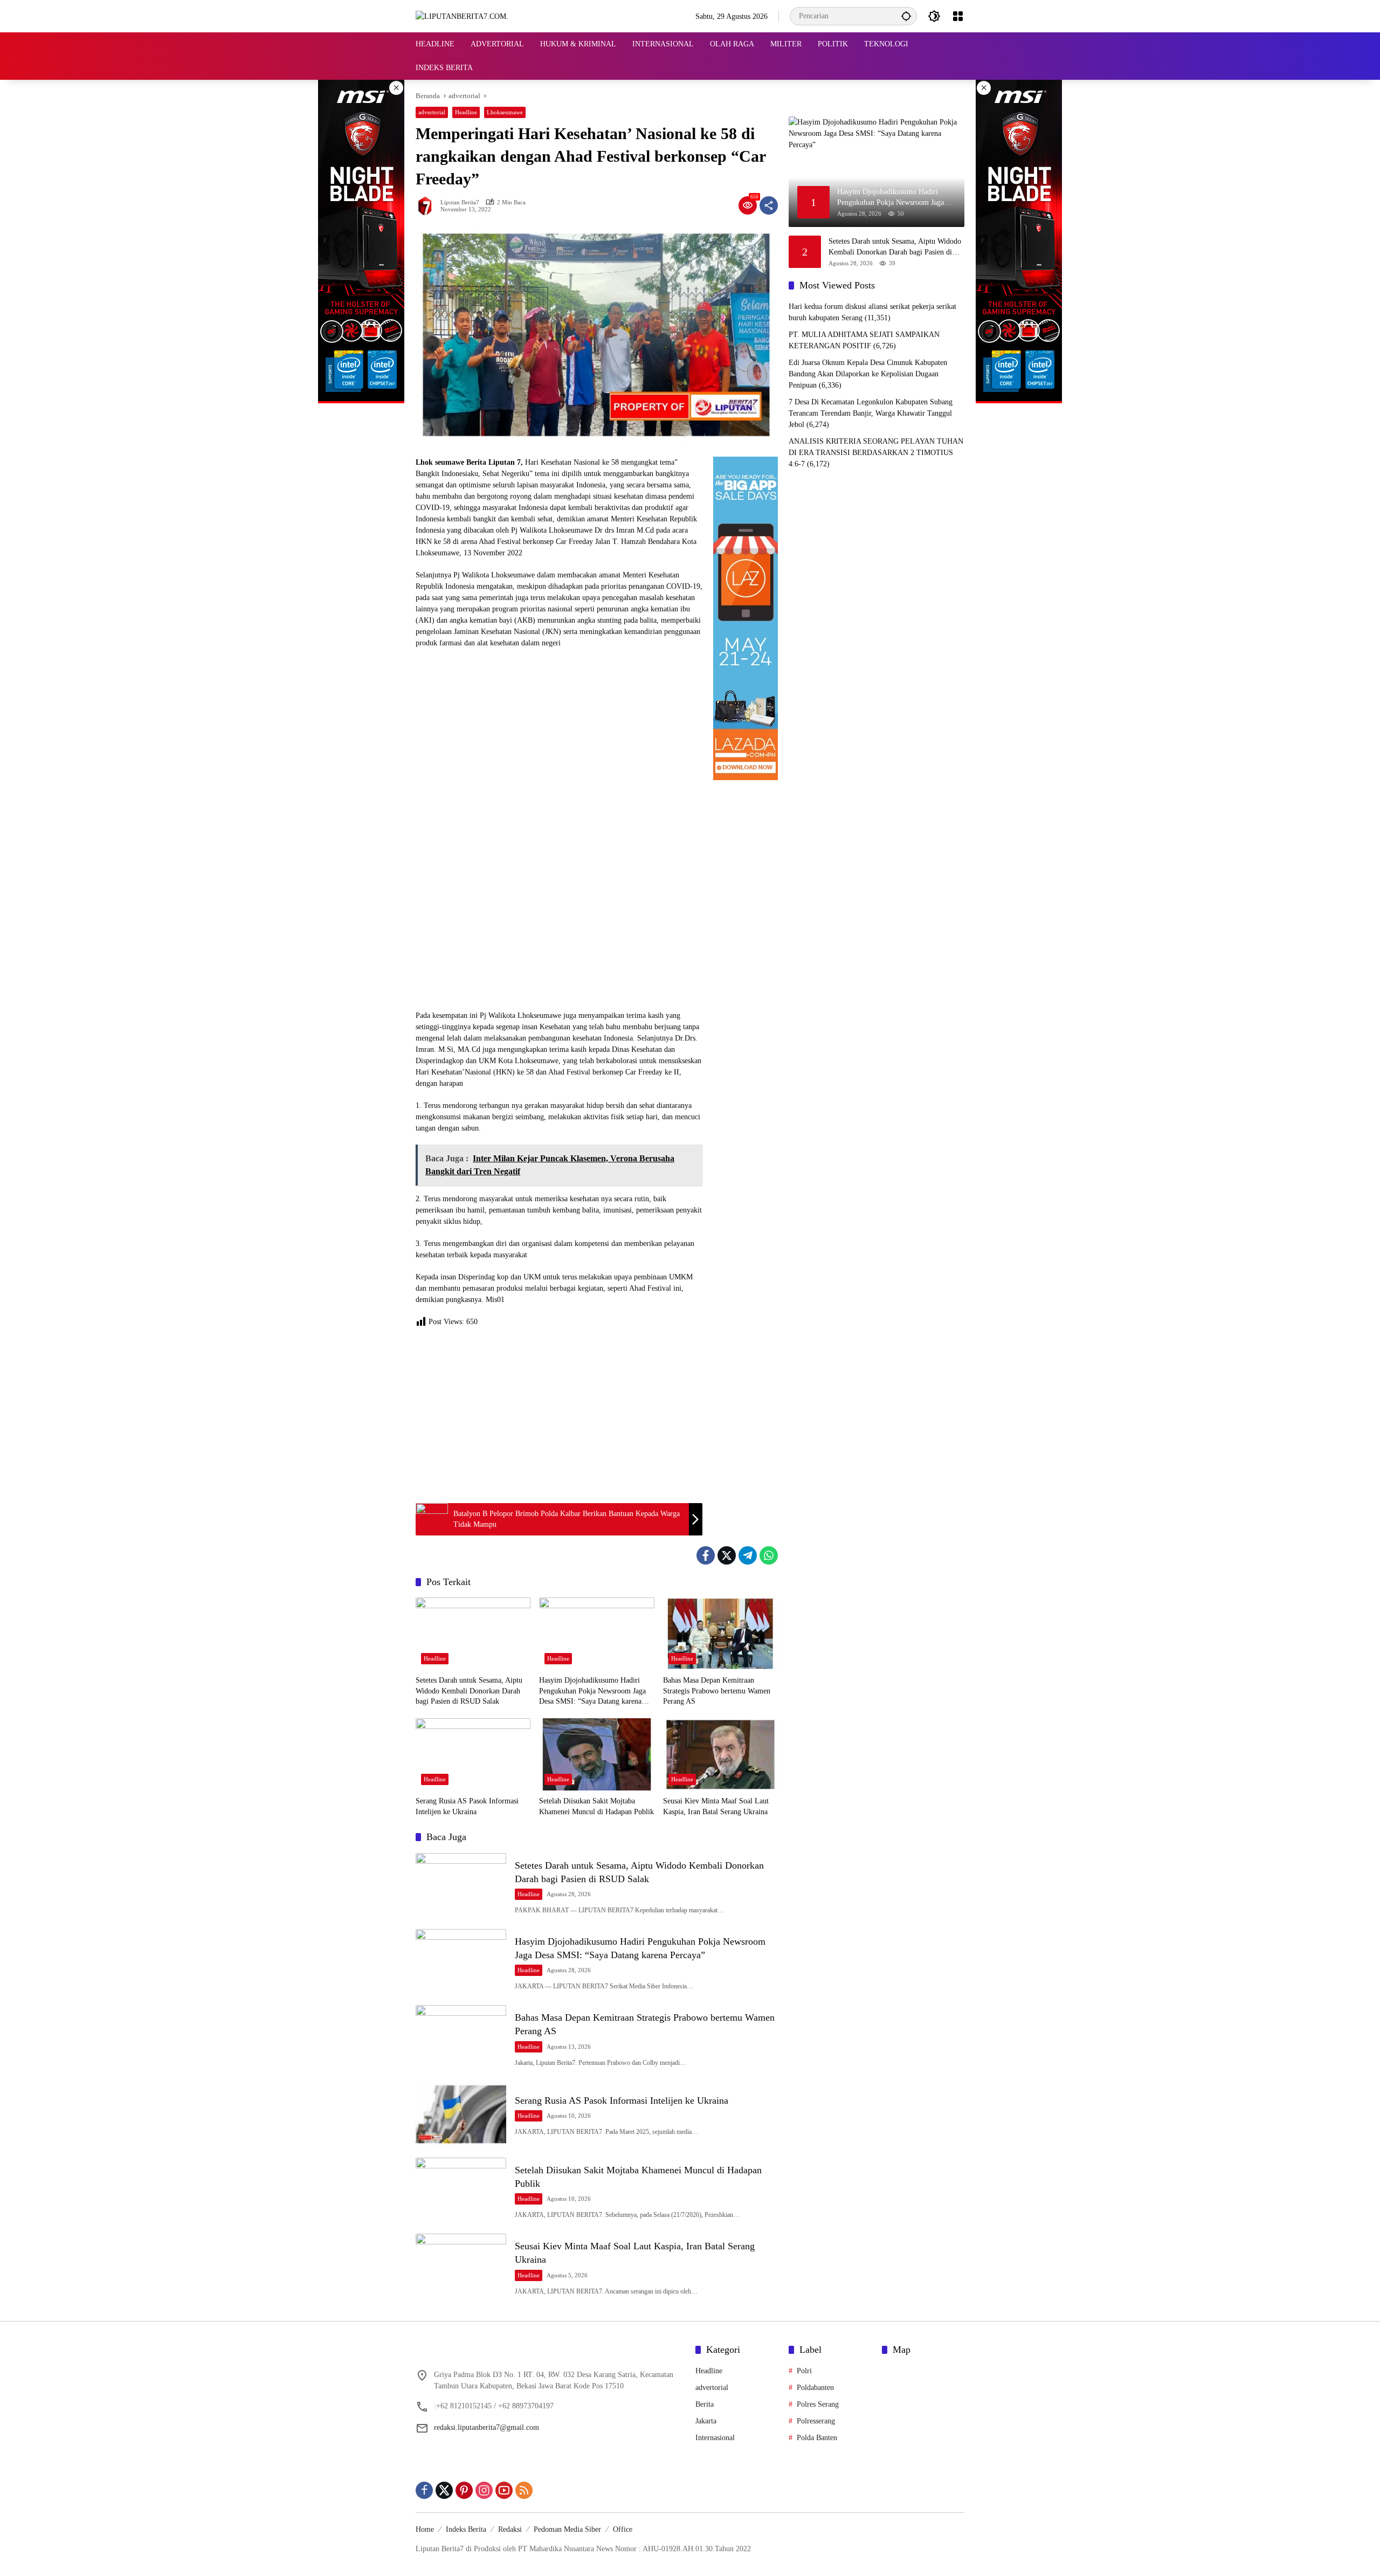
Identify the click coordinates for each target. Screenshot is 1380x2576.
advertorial (432, 112)
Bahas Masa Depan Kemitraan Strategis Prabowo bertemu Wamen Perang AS (717, 1691)
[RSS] (524, 2490)
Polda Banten (817, 2438)
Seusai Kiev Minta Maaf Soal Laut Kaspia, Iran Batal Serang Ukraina (716, 1806)
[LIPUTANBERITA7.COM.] (462, 16)
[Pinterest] (464, 2490)
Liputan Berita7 (460, 202)
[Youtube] (504, 2490)
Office (623, 2529)
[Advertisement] (559, 1414)
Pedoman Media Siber (567, 2529)
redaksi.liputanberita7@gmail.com (487, 2427)
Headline (466, 112)
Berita (705, 2404)
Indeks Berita (466, 2529)
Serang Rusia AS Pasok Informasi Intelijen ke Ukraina (467, 1806)
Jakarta (706, 2421)
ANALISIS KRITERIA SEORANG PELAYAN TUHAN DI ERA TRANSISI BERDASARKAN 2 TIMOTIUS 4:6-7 (876, 453)
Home (425, 2529)
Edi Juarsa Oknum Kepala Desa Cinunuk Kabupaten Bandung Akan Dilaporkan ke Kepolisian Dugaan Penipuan (868, 374)
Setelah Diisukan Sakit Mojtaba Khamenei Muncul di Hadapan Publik (596, 1806)
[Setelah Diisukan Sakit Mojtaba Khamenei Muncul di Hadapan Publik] (596, 1754)
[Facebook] (706, 1555)
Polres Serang (818, 2404)
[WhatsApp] (769, 1555)
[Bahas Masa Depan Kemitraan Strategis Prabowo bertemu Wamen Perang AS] (720, 1634)
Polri (804, 2371)
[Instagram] (484, 2490)
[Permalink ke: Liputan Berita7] (428, 205)
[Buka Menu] (958, 16)
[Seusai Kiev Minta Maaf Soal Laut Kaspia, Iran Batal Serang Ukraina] (720, 1754)
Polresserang (816, 2421)
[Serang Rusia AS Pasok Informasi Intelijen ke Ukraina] (473, 1754)
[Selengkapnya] (550, 2352)
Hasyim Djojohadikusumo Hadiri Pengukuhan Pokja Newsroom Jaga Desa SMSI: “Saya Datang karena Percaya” (592, 1692)
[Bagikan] (769, 205)
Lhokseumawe (505, 112)
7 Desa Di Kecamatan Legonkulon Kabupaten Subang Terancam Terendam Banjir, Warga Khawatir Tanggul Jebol (871, 413)
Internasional (715, 2438)
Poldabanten (815, 2388)
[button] (906, 16)
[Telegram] (748, 1555)
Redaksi (510, 2529)
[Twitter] (727, 1555)
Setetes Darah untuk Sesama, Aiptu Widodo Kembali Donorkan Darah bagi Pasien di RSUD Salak (469, 1691)
